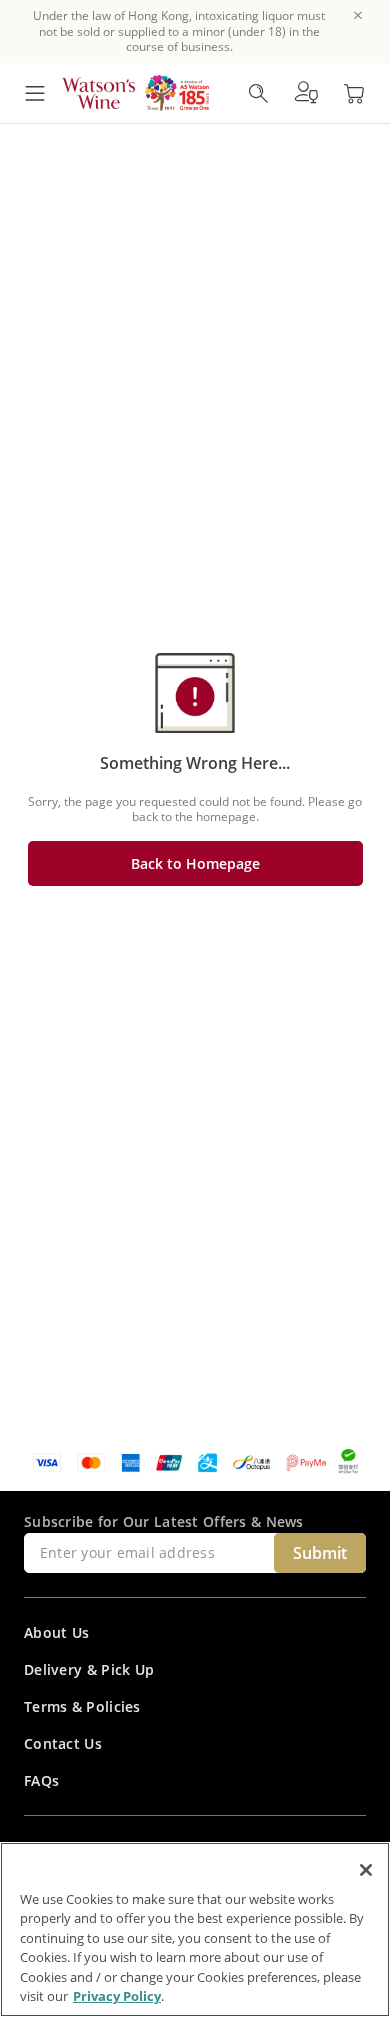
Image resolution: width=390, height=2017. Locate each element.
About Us (56, 1632)
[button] (306, 93)
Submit (320, 1553)
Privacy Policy (117, 1996)
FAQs (41, 1780)
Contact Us (63, 1743)
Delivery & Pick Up (89, 1669)
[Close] (366, 1870)
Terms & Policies (82, 1706)
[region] (195, 1929)
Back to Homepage (195, 863)
